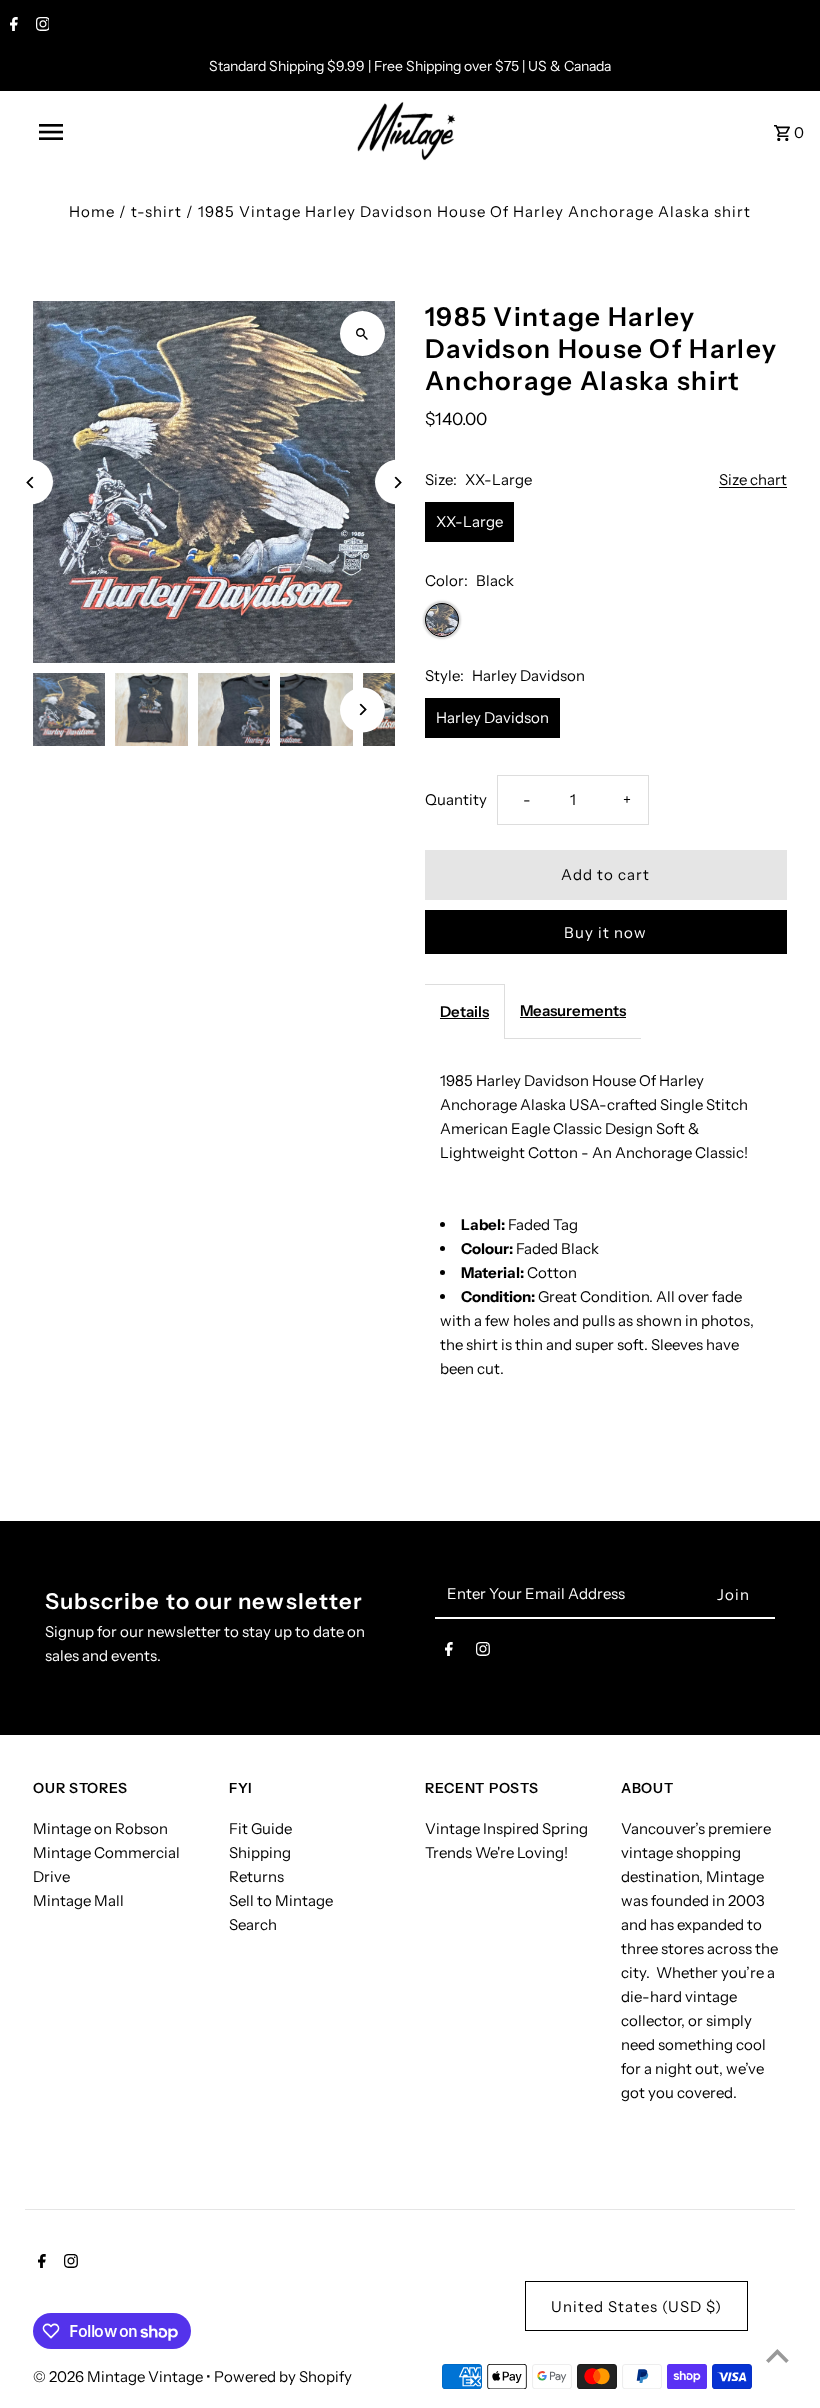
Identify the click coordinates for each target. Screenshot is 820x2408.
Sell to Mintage (281, 1900)
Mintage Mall (78, 1900)
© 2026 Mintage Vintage (119, 2376)
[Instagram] (40, 26)
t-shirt (156, 211)
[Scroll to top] (777, 2355)
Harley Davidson (492, 717)
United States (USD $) (636, 2306)
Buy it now (605, 932)
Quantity (456, 799)
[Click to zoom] (362, 333)
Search (253, 1924)
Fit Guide (260, 1828)
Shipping (260, 1852)
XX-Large (469, 521)
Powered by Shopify (283, 2376)
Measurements (573, 1010)
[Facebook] (11, 26)
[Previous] (30, 482)
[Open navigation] (93, 132)
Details (464, 1011)
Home (92, 211)
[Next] (397, 482)
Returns (256, 1876)
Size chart (753, 480)
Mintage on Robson (100, 1828)
